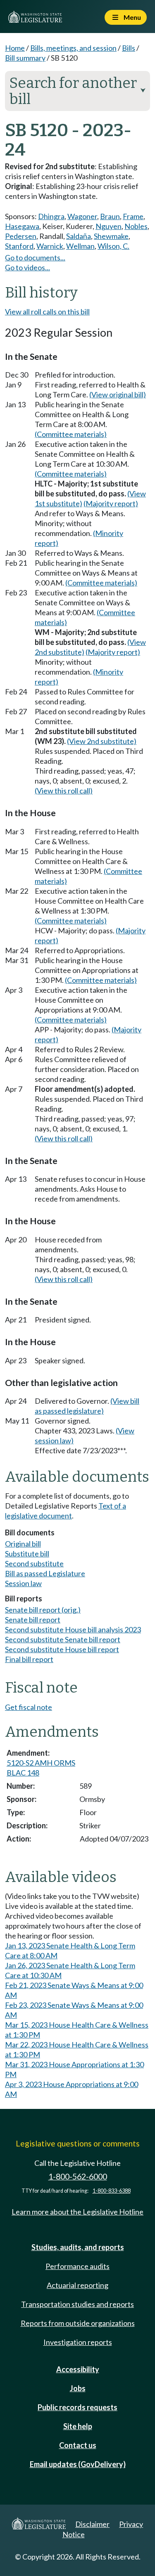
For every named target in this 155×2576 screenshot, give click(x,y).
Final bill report (29, 1659)
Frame (133, 216)
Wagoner (82, 216)
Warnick (50, 246)
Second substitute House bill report (62, 1649)
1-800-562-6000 (78, 2176)
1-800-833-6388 (112, 2191)
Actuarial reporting (77, 2285)
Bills (129, 48)
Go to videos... (27, 267)
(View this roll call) (64, 791)
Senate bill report (33, 1620)
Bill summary (25, 58)
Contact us (78, 2445)
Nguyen (108, 226)
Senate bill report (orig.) (43, 1610)
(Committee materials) (71, 434)
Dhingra (51, 216)
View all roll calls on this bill (47, 312)
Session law (23, 1583)
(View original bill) (118, 394)
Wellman (80, 246)
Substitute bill (27, 1554)
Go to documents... (35, 257)
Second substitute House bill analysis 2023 (73, 1629)
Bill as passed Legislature (45, 1573)
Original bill (23, 1544)
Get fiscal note (29, 1707)
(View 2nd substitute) (102, 741)
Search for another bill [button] (77, 91)
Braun (110, 216)
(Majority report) (111, 503)
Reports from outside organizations (78, 2323)
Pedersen (21, 236)
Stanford (19, 246)
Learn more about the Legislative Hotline (77, 2212)
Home (15, 48)
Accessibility (78, 2369)
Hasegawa (22, 226)
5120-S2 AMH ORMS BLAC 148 (41, 1768)
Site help (78, 2426)
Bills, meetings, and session (73, 48)
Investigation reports (78, 2342)
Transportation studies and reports (77, 2304)
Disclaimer (92, 2524)
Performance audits (77, 2266)
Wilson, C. (113, 246)
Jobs (78, 2388)
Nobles (136, 226)
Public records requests (77, 2407)
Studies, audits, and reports (78, 2247)
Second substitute (34, 1563)
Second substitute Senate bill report (63, 1639)
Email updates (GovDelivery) (78, 2464)
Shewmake (111, 236)
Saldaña (79, 236)
